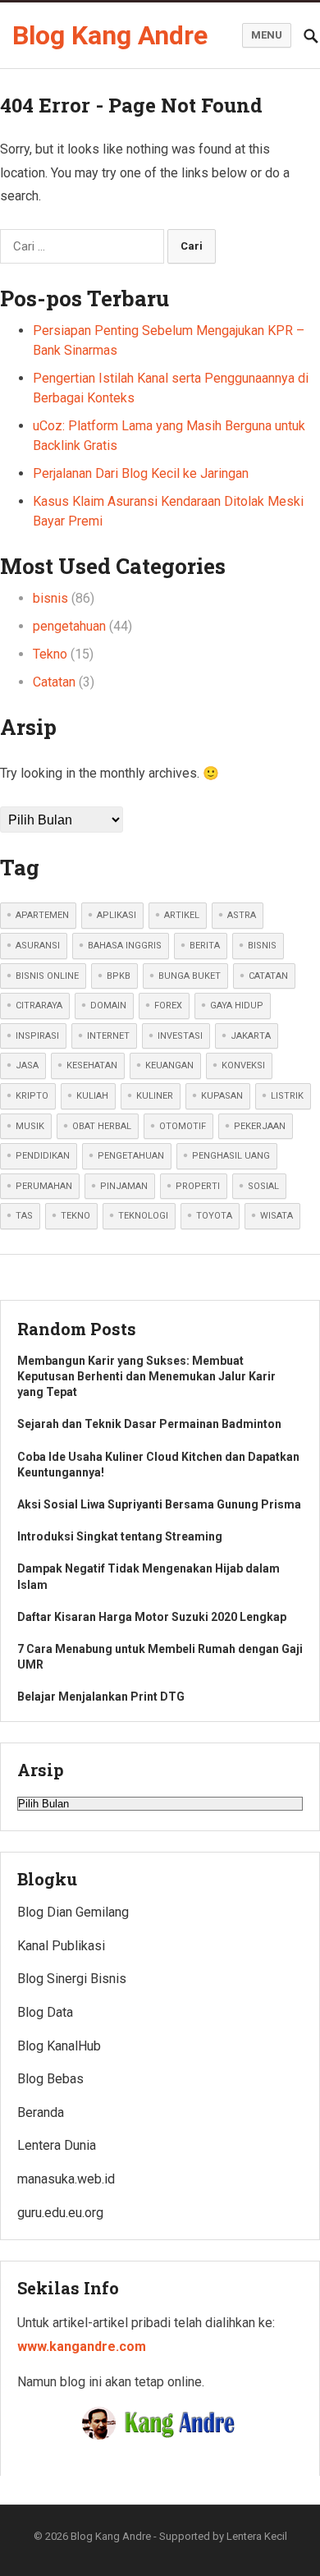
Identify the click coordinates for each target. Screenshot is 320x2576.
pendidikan (43, 1156)
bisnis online (47, 976)
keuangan (169, 1065)
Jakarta (251, 1036)
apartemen (42, 915)
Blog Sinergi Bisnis (72, 1979)
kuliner (155, 1096)
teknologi (143, 1216)
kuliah (92, 1096)
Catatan (54, 682)
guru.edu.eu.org (60, 2213)
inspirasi (37, 1036)
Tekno (50, 654)
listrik (287, 1096)
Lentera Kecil (257, 2536)
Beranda (41, 2112)
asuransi (38, 946)
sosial (263, 1186)
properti (198, 1186)
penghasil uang (231, 1156)
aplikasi (117, 915)
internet (108, 1036)
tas (24, 1216)
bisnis (50, 598)
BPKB (119, 976)
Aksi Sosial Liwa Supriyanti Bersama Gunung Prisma (159, 1504)
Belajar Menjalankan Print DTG (101, 1697)
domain (108, 1006)
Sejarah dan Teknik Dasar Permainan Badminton (149, 1424)
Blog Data (45, 2012)
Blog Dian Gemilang (73, 1912)
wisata (277, 1216)
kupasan (222, 1096)
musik (30, 1126)
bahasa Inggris (125, 946)
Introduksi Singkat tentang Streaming (120, 1536)
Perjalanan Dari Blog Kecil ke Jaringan (141, 473)
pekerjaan (260, 1126)
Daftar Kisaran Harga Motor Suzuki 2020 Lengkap (152, 1617)
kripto (32, 1096)
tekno (75, 1216)
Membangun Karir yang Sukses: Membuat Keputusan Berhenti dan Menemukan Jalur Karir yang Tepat (146, 1376)
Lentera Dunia (57, 2145)
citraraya (39, 1006)
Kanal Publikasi (61, 1946)
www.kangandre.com (82, 2346)
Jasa (27, 1065)
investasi (180, 1036)
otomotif (183, 1126)
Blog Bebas (50, 2079)
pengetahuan (69, 626)
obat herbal (102, 1126)
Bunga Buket (190, 976)
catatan (268, 976)
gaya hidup (237, 1006)
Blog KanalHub (59, 2046)
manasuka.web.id (66, 2179)
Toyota (214, 1216)
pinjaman (124, 1186)
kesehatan (92, 1065)
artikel (182, 915)
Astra (242, 915)
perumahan (44, 1186)
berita (205, 946)
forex (168, 1006)
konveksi (243, 1065)
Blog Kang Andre (110, 35)
